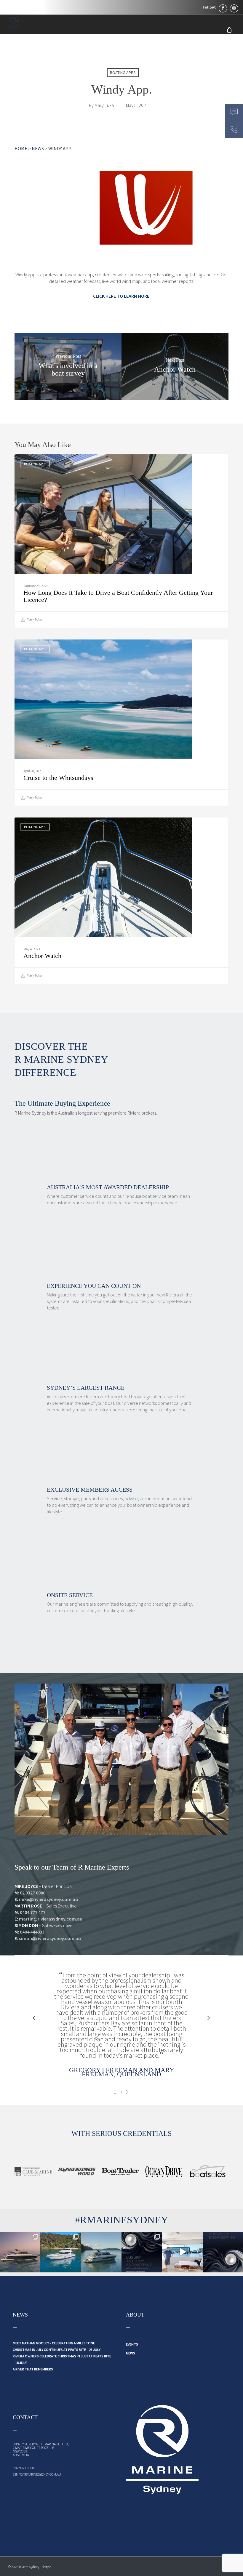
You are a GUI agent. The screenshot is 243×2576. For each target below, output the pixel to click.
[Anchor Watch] (175, 367)
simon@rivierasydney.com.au (50, 1938)
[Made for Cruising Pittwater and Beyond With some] (101, 2252)
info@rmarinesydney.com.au (38, 2474)
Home (21, 148)
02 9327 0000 (33, 1893)
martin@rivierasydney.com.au (51, 1919)
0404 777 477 (33, 1912)
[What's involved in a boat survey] (68, 367)
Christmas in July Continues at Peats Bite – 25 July (57, 2350)
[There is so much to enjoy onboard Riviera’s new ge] (142, 2252)
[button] (34, 2018)
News (38, 148)
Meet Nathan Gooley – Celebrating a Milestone (54, 2343)
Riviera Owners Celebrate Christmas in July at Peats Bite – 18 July (62, 2359)
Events (132, 2344)
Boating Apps (123, 73)
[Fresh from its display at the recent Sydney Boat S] (182, 2252)
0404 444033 (32, 1932)
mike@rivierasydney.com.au (48, 1899)
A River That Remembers (33, 2369)
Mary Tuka (104, 105)
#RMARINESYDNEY (122, 2220)
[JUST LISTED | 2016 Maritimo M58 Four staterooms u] (61, 2252)
